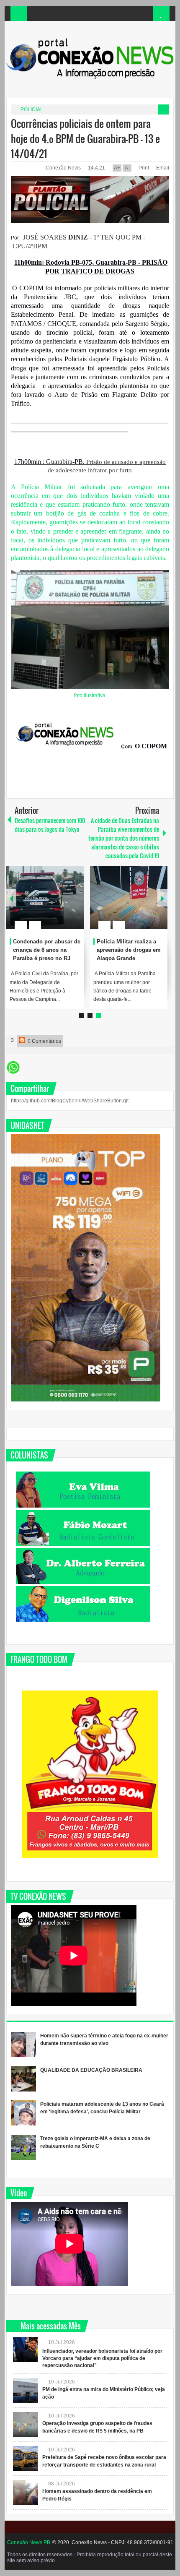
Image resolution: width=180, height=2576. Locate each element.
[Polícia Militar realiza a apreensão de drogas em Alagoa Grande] (129, 898)
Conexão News (64, 168)
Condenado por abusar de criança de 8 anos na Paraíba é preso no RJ (47, 950)
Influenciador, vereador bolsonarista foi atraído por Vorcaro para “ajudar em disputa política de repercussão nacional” (102, 2358)
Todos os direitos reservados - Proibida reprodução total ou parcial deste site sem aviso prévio (90, 2558)
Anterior (162, 898)
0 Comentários (44, 1041)
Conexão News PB (29, 2542)
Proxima (11, 898)
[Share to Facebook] (52, 905)
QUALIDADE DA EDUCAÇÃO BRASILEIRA (91, 2070)
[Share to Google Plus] (74, 905)
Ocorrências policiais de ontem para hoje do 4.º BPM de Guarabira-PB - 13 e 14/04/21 (85, 138)
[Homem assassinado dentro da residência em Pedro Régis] (26, 2493)
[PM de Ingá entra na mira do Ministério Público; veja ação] (26, 2391)
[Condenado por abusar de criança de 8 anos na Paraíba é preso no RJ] (45, 898)
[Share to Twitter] (63, 905)
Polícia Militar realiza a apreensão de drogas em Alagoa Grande (129, 950)
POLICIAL (32, 109)
